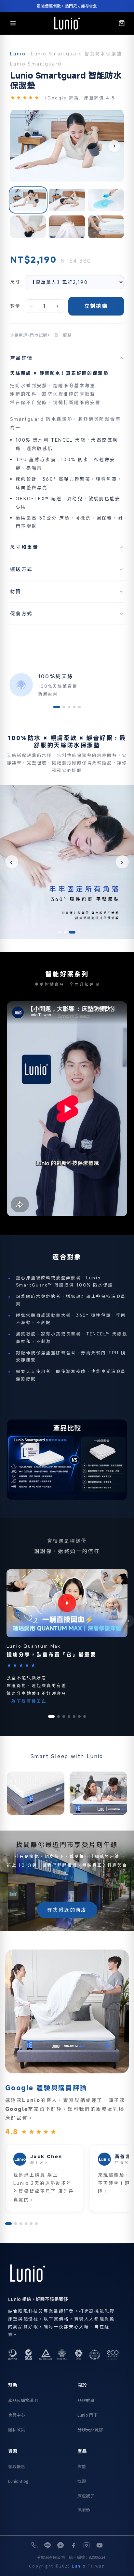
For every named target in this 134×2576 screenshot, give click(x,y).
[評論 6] (36, 2224)
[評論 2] (16, 2224)
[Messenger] (60, 2545)
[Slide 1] (62, 932)
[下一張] (114, 146)
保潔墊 (84, 2510)
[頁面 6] (79, 1716)
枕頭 (82, 2481)
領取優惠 (17, 2466)
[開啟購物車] (122, 23)
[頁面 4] (69, 1716)
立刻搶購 (96, 306)
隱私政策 (17, 2429)
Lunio (18, 54)
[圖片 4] (28, 227)
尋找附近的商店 (67, 1910)
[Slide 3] (74, 932)
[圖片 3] (106, 200)
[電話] (34, 2545)
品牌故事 (86, 2400)
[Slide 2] (69, 932)
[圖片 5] (67, 227)
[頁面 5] (74, 1716)
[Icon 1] (57, 707)
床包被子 (86, 2496)
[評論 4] (26, 2224)
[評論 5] (31, 2224)
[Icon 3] (69, 707)
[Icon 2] (64, 707)
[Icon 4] (74, 707)
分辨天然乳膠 (90, 2429)
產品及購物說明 (23, 2400)
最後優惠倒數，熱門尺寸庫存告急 (67, 6)
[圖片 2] (67, 200)
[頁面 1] (51, 1716)
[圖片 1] (28, 200)
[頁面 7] (85, 1716)
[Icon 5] (79, 707)
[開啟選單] (13, 23)
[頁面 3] (64, 1716)
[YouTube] (100, 2545)
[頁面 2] (59, 1716)
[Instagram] (87, 2545)
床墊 (82, 2466)
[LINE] (47, 2545)
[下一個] (128, 1621)
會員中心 (17, 2415)
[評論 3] (21, 2224)
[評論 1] (8, 2224)
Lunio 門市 (87, 2415)
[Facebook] (74, 2545)
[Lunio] (67, 23)
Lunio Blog (18, 2481)
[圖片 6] (106, 227)
